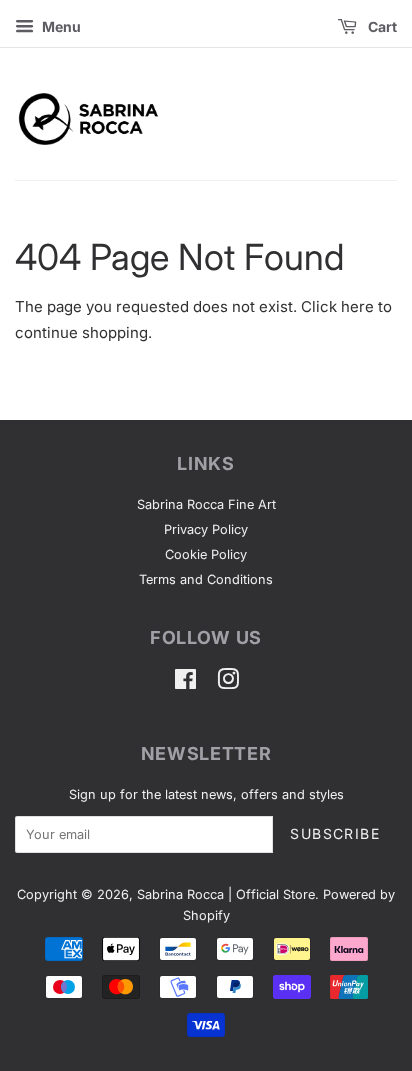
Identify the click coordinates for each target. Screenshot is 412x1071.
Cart (381, 26)
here (357, 306)
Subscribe (335, 833)
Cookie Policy (206, 554)
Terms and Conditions (206, 579)
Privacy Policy (206, 529)
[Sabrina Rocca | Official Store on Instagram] (228, 683)
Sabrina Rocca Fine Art (206, 504)
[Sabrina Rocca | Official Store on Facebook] (185, 683)
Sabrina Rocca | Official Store (226, 894)
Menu (60, 26)
